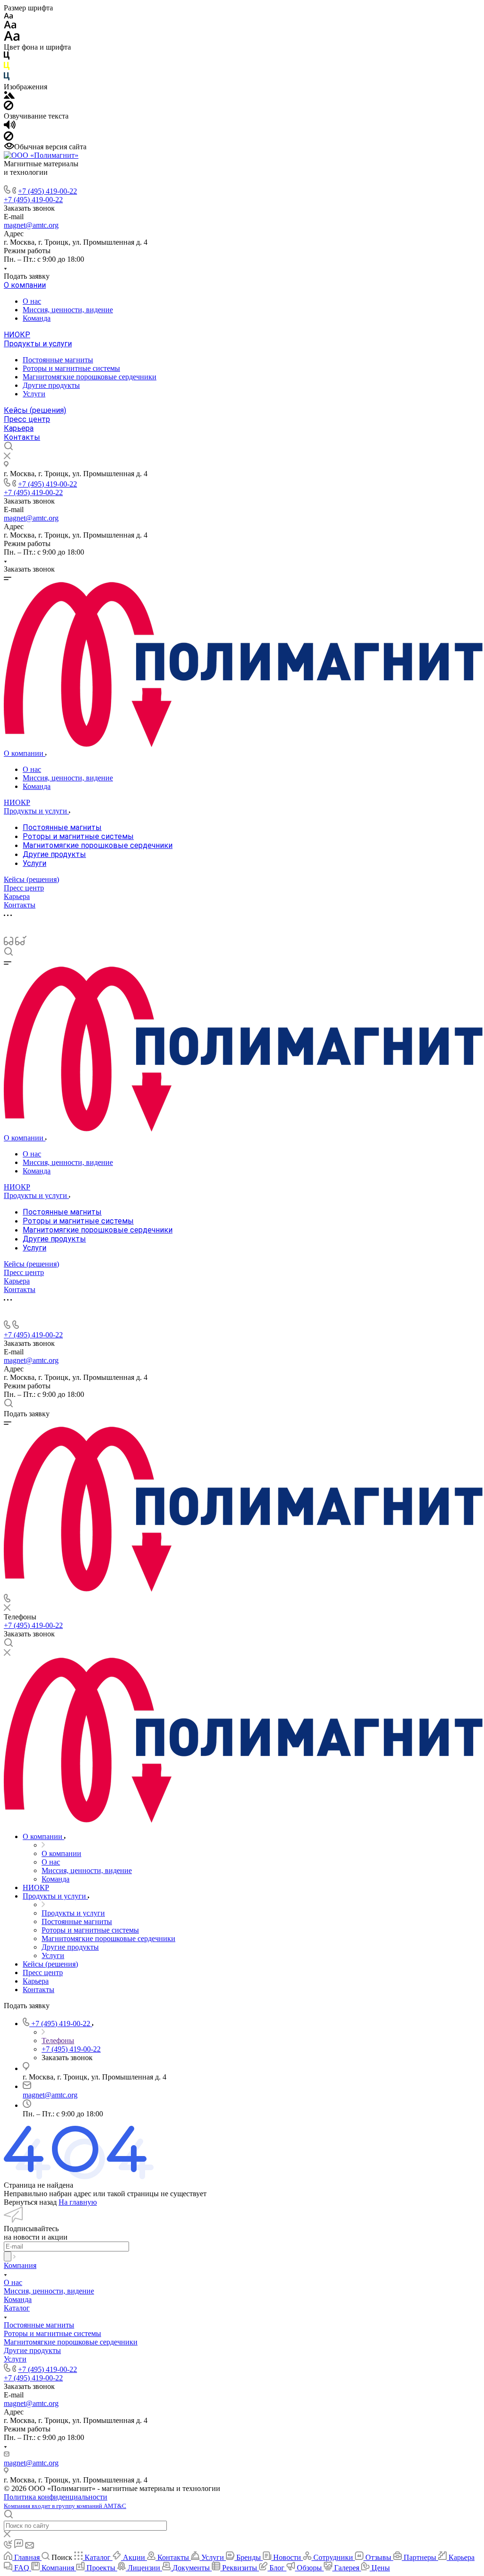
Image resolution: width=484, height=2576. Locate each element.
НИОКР (17, 335)
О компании (25, 285)
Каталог (17, 2308)
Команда (37, 318)
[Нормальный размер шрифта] (10, 26)
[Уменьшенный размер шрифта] (8, 16)
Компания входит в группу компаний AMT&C (65, 2506)
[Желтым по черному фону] (7, 68)
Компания (20, 2265)
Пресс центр (27, 419)
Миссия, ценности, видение (68, 310)
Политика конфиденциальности (56, 2497)
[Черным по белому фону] (7, 57)
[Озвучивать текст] (10, 127)
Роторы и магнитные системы (71, 368)
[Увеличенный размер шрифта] (12, 39)
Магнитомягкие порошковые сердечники (90, 377)
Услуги (34, 394)
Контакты (22, 437)
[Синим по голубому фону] (7, 78)
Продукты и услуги (38, 344)
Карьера (19, 428)
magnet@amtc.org (31, 225)
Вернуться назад (30, 2202)
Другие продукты (51, 385)
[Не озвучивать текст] (9, 138)
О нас (32, 301)
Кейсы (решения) (35, 410)
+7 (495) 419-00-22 (48, 191)
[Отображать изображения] (9, 96)
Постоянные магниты (58, 360)
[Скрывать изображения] (9, 107)
